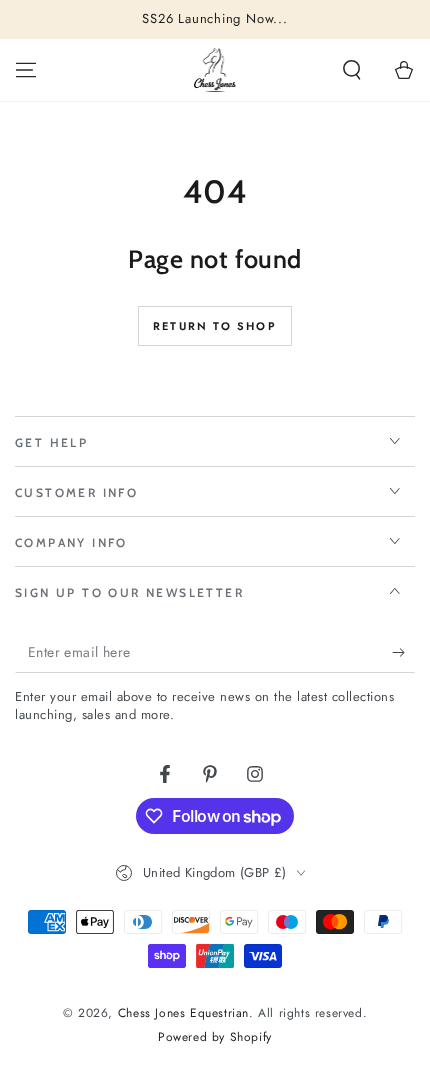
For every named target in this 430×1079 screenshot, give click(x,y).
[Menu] (26, 70)
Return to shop (215, 326)
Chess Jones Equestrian (183, 1013)
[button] (352, 70)
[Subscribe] (403, 653)
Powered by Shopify (215, 1037)
